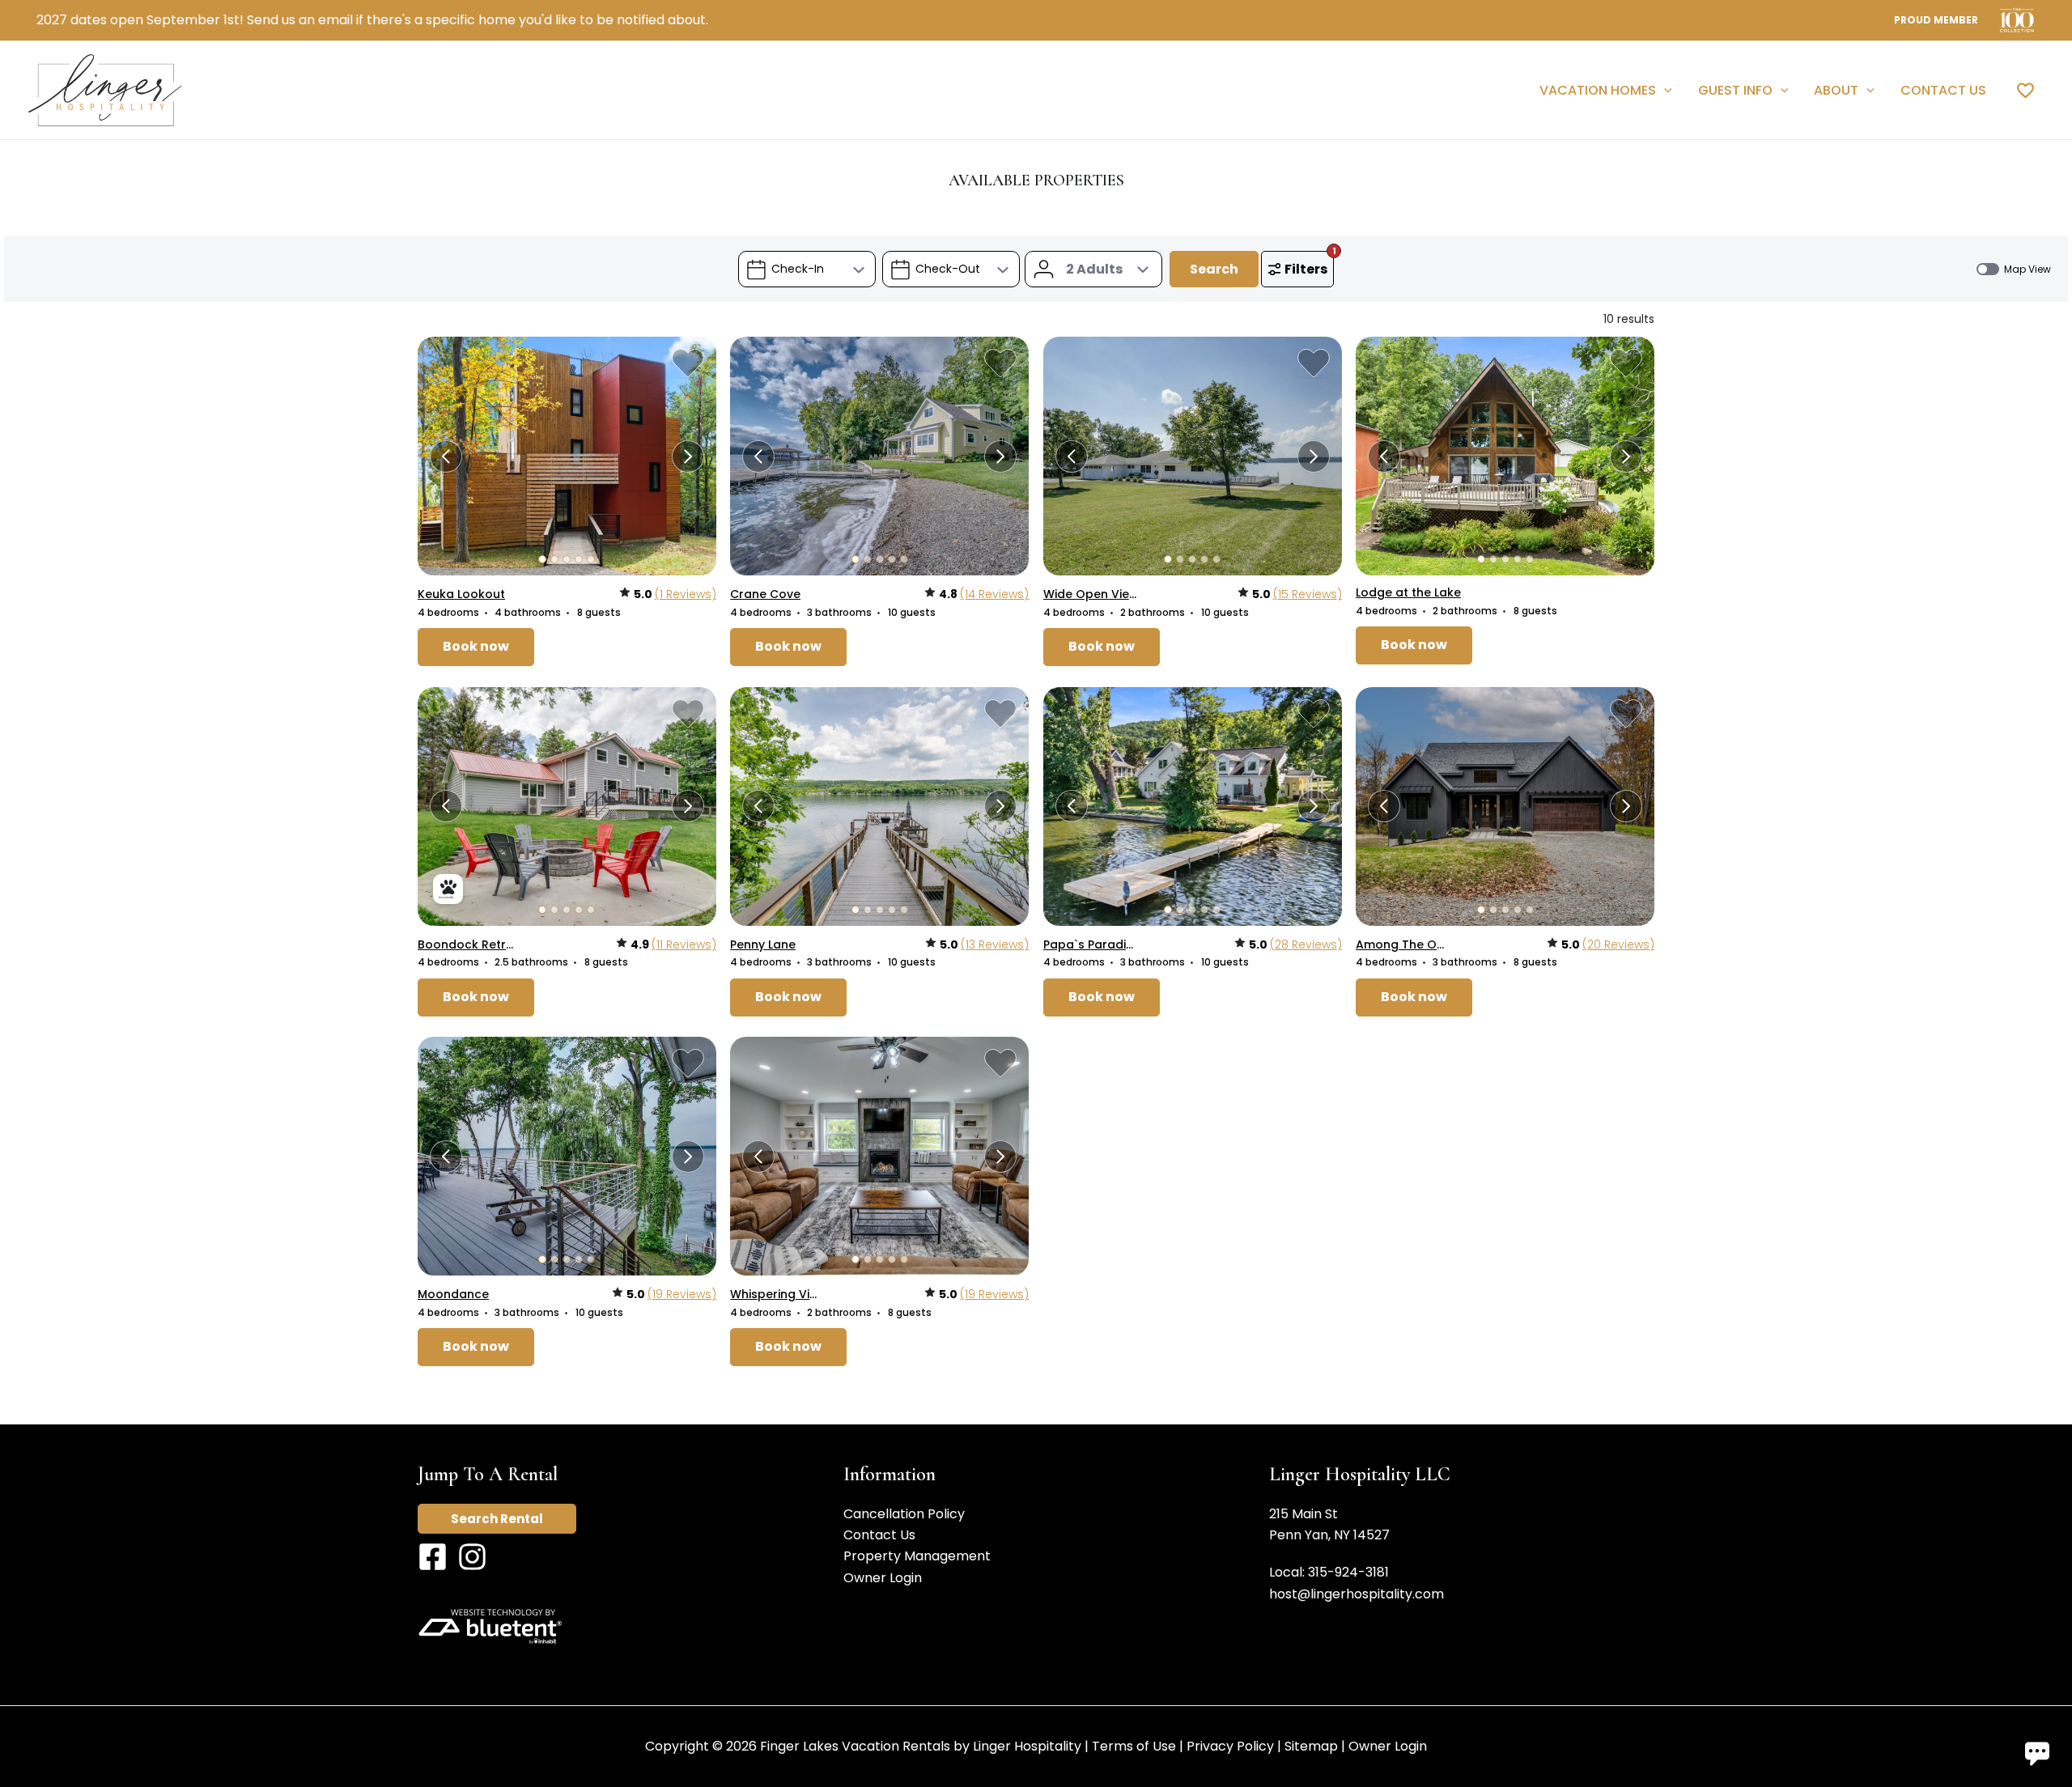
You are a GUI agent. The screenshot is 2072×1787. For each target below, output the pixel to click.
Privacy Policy (1230, 1746)
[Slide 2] (554, 559)
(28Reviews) (1306, 944)
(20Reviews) (1618, 944)
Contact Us (879, 1535)
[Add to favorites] (688, 363)
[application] (1664, 91)
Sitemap (1311, 1746)
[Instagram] (472, 1557)
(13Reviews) (995, 944)
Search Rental (497, 1519)
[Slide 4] (579, 559)
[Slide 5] (591, 559)
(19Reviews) (682, 1294)
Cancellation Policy (904, 1514)
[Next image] (688, 456)
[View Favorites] (2025, 90)
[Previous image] (446, 456)
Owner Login (883, 1578)
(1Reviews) (686, 594)
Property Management (917, 1556)
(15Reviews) (1308, 594)
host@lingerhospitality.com (1357, 1594)
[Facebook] (433, 1557)
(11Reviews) (684, 944)
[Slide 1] (542, 559)
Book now (476, 646)
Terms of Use (1134, 1746)
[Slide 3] (567, 559)
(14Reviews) (994, 594)
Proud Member (1936, 20)
